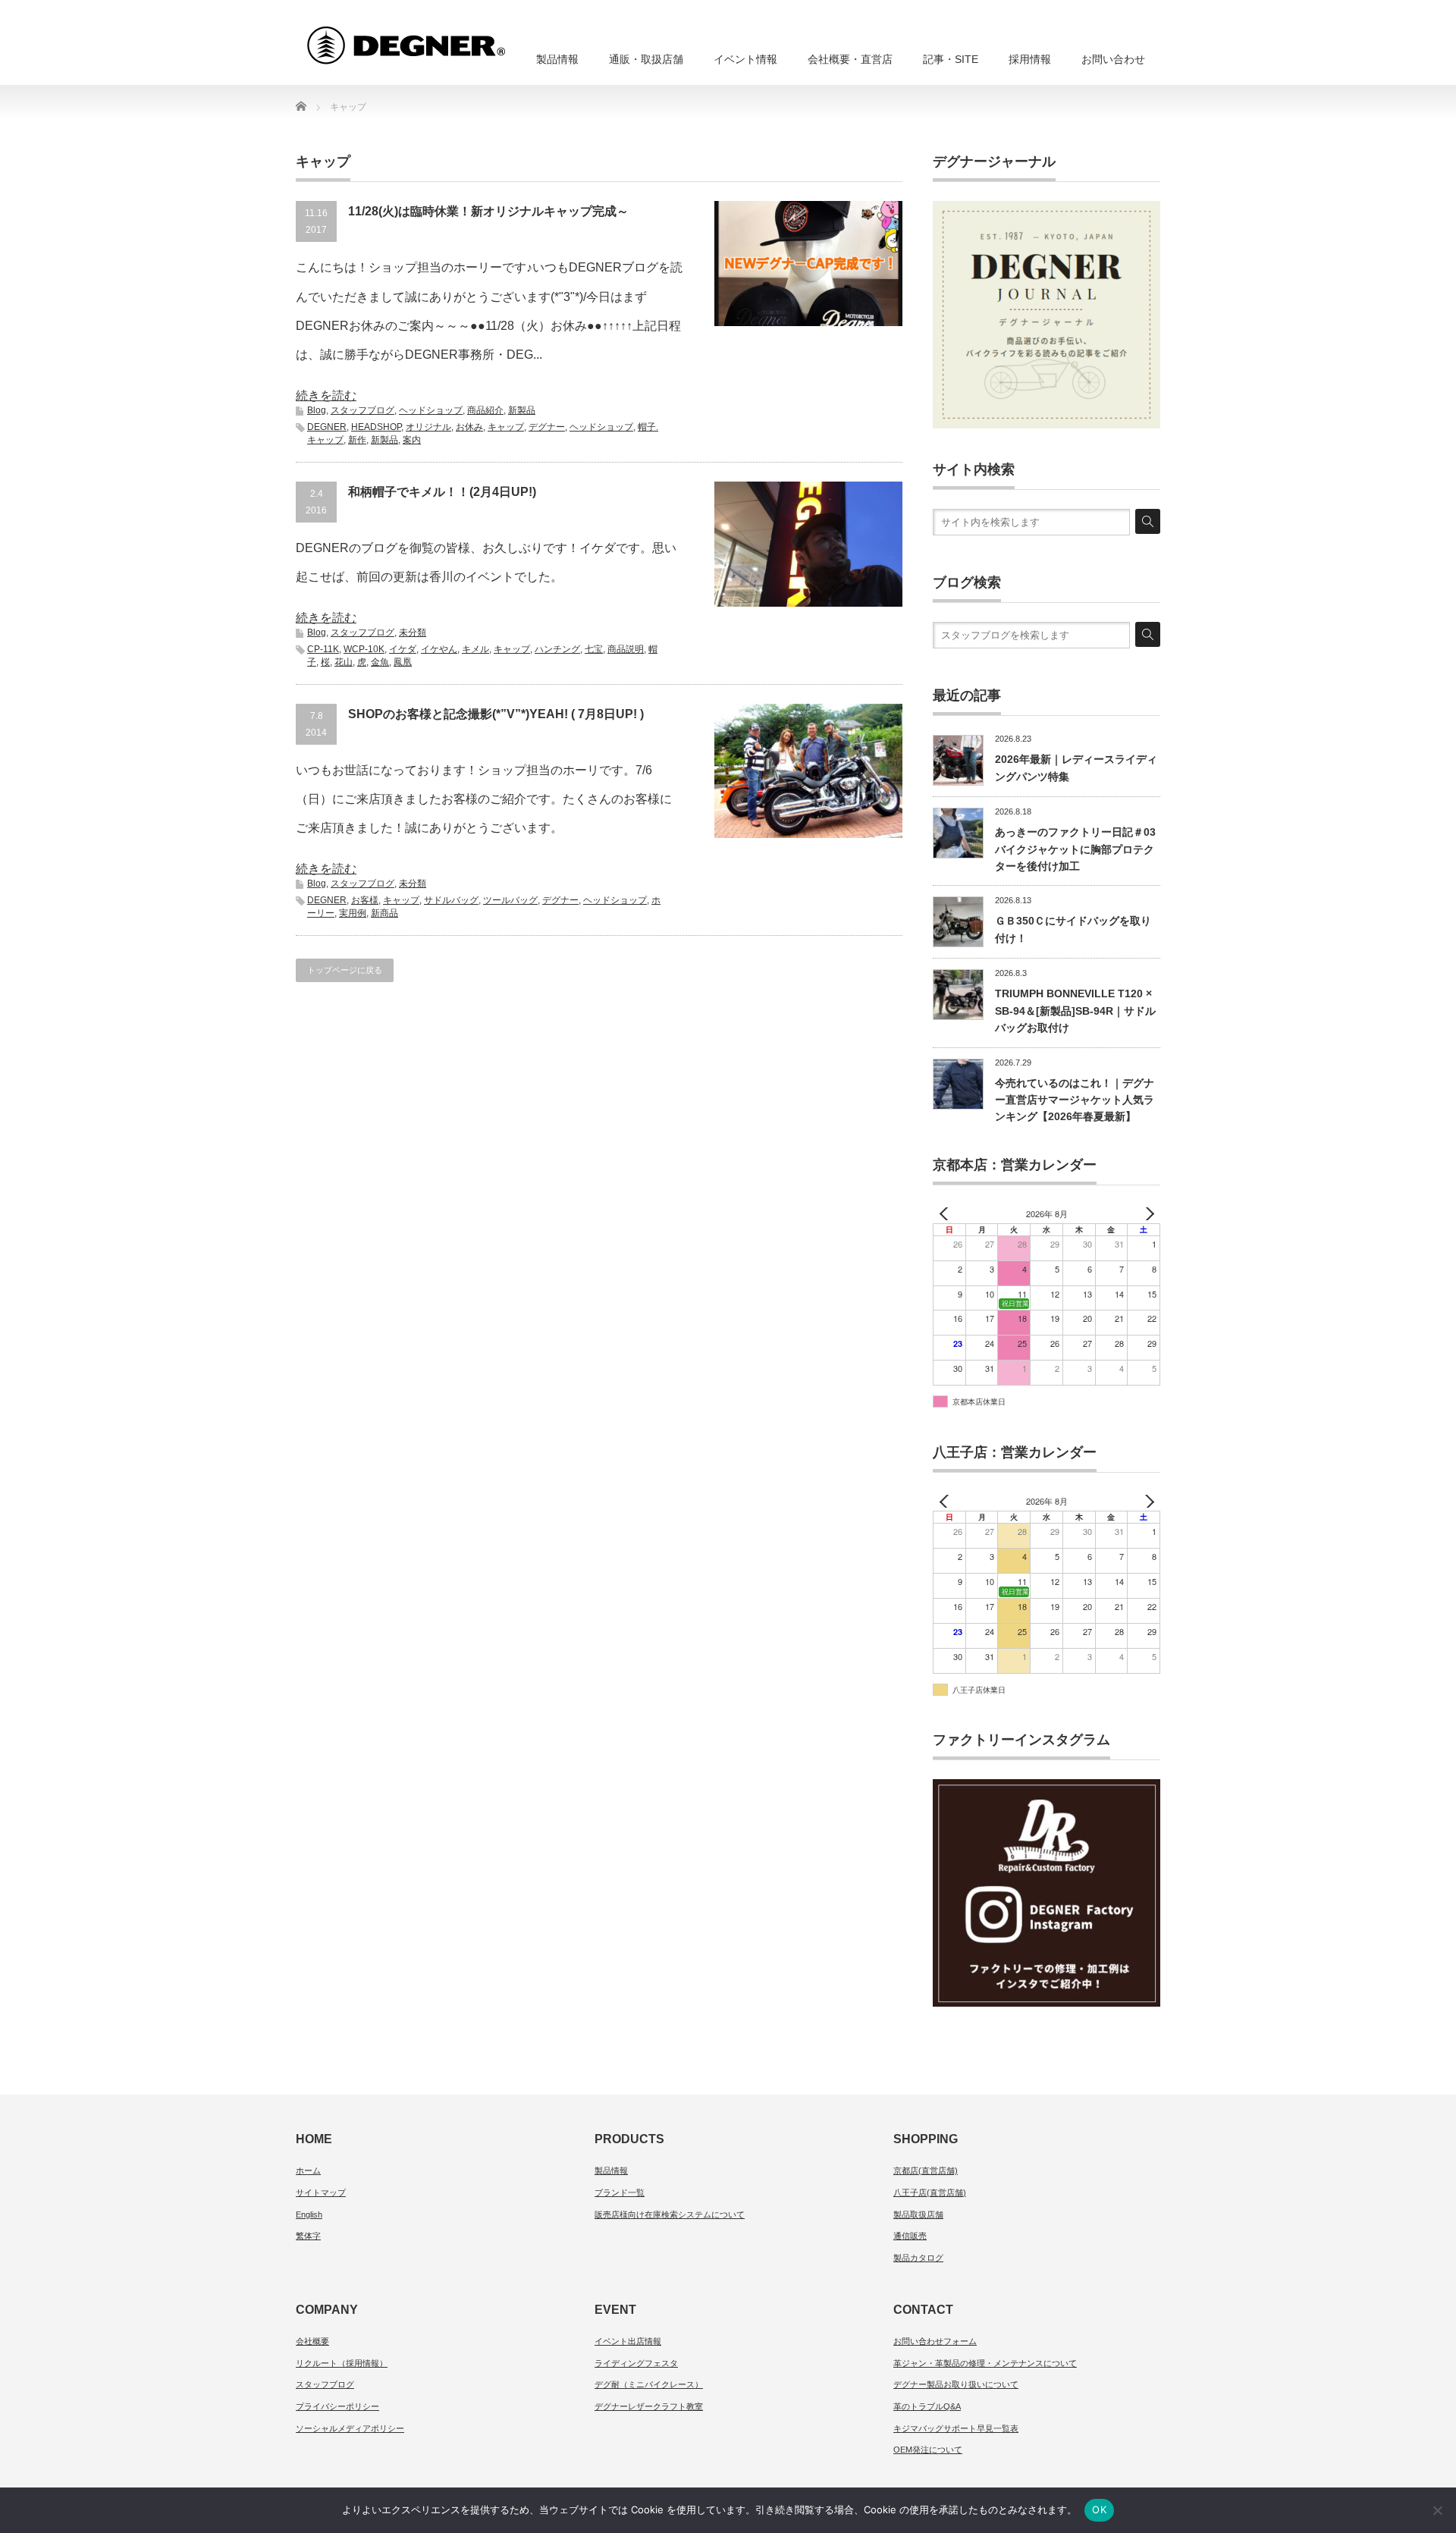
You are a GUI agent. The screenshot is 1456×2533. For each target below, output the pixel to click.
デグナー (547, 427)
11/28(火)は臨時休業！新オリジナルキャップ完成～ (488, 211)
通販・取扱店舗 (646, 59)
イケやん (439, 649)
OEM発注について (928, 2450)
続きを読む (326, 395)
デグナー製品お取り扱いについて (956, 2384)
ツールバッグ (510, 900)
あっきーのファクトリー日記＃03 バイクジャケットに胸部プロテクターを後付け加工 (1075, 849)
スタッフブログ (362, 410)
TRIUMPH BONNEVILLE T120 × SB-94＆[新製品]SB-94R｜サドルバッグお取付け (1075, 1011)
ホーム (308, 2170)
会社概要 (312, 2341)
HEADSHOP (376, 427)
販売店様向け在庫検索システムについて (670, 2214)
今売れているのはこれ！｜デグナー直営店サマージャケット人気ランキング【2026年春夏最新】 (1075, 1100)
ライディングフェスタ (636, 2363)
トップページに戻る (345, 970)
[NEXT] (1146, 1214)
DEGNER (327, 427)
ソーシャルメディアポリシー (350, 2428)
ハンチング (557, 649)
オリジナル (428, 427)
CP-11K (323, 649)
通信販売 (910, 2236)
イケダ (403, 649)
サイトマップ (321, 2192)
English (309, 2214)
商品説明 (626, 649)
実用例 (353, 913)
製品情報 (557, 59)
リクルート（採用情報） (342, 2363)
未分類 (413, 632)
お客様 (365, 900)
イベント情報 (745, 59)
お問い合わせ (1113, 59)
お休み (469, 427)
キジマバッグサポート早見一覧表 (956, 2428)
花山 (344, 662)
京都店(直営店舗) (926, 2170)
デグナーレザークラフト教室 (649, 2406)
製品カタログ (918, 2258)
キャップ (506, 427)
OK (1099, 2509)
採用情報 (1030, 59)
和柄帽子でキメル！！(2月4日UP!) (442, 492)
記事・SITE (951, 59)
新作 (357, 440)
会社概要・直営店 (850, 59)
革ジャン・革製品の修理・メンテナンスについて (985, 2363)
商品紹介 (485, 410)
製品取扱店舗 (918, 2214)
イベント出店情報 (628, 2341)
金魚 (380, 662)
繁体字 (308, 2236)
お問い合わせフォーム (935, 2341)
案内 (412, 440)
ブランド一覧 (620, 2192)
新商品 (384, 913)
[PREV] (947, 1214)
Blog (317, 410)
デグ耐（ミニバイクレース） (649, 2384)
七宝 (594, 649)
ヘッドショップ (431, 410)
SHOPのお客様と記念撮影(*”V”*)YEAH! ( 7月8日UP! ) (496, 714)
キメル (475, 649)
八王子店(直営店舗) (930, 2192)
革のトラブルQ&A (927, 2406)
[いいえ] (1437, 2510)
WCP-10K (364, 649)
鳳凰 (403, 662)
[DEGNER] (434, 38)
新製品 (522, 410)
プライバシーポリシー (337, 2406)
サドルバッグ (451, 900)
